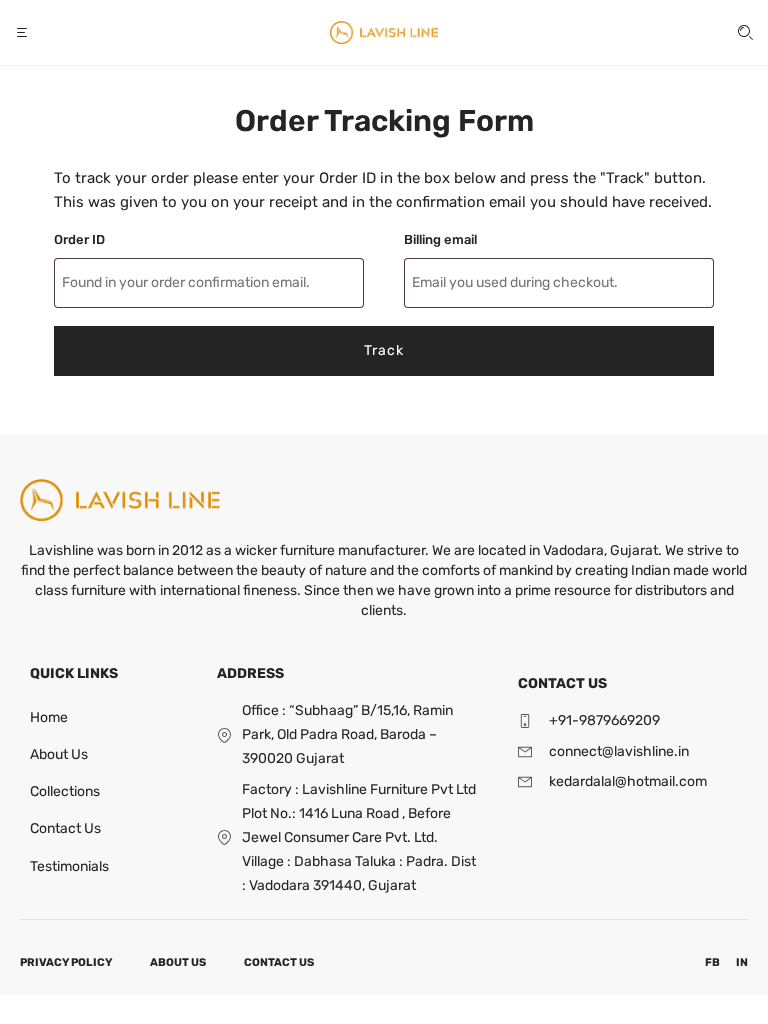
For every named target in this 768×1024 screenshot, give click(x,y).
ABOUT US (178, 962)
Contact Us (65, 828)
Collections (65, 791)
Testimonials (69, 866)
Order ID (79, 239)
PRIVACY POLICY (66, 962)
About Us (59, 754)
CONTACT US (279, 962)
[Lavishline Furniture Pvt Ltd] (384, 32)
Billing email (440, 239)
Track (384, 350)
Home (49, 717)
